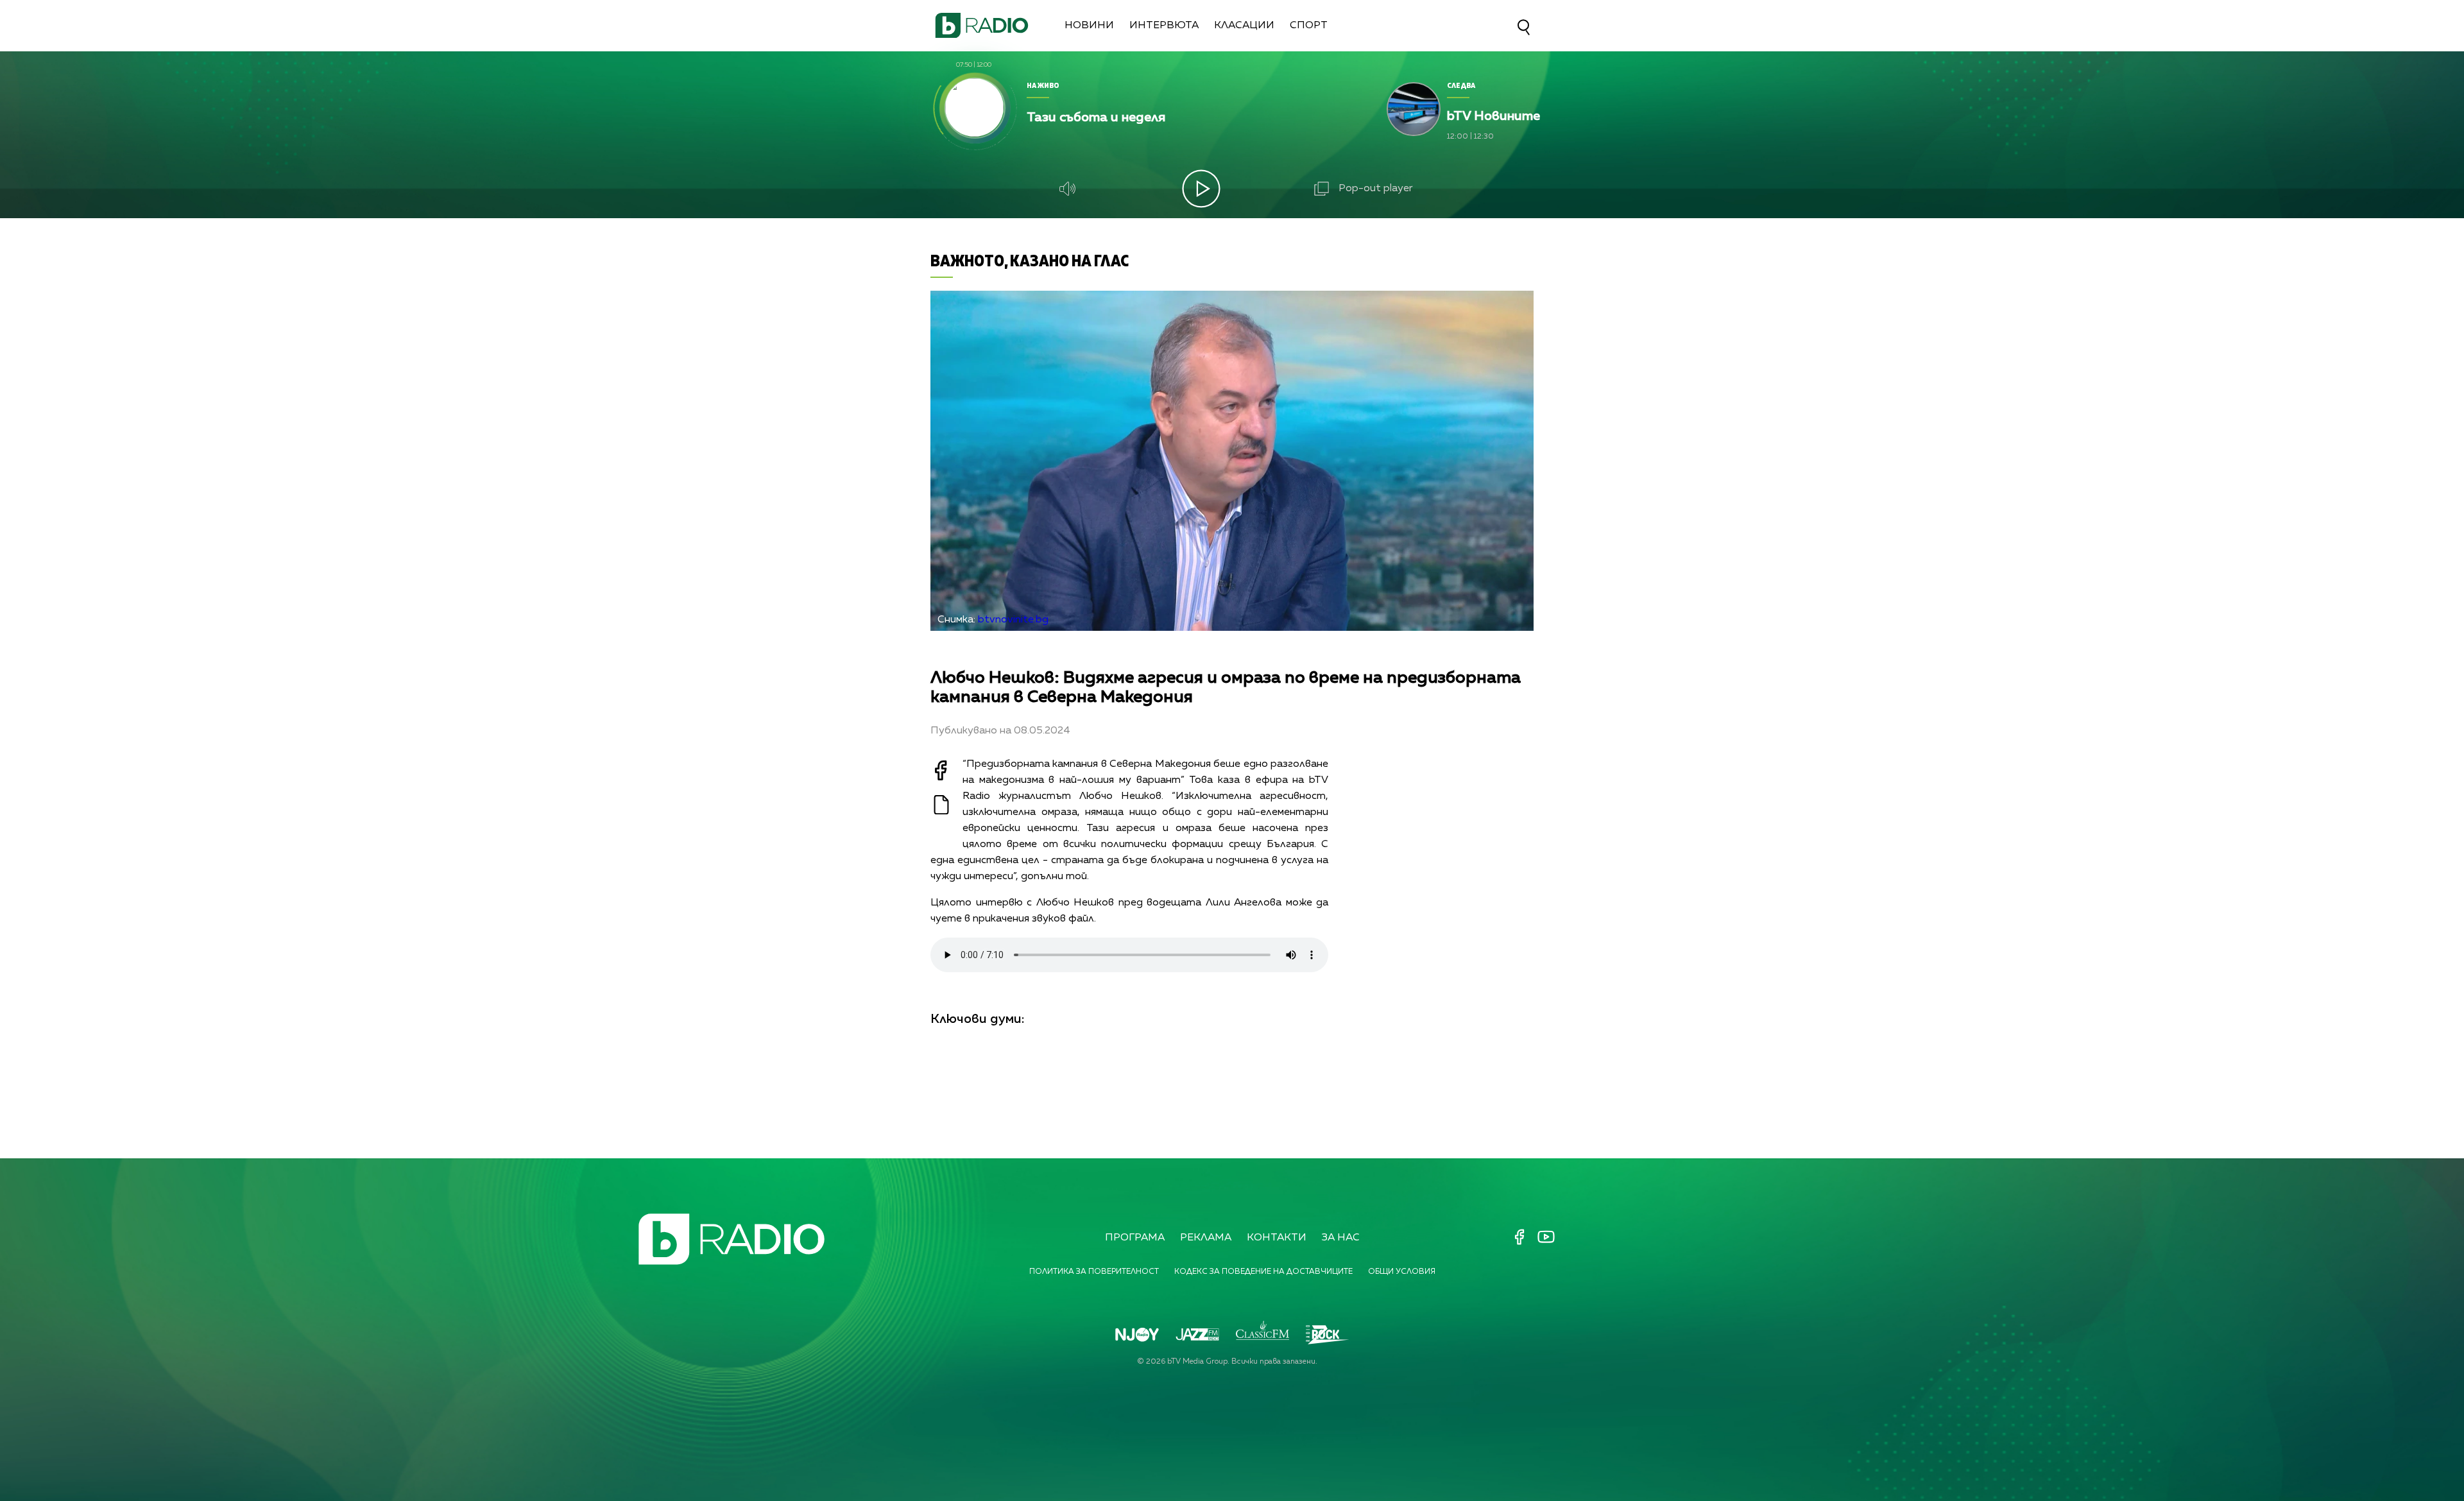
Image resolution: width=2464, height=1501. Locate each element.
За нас (1341, 1238)
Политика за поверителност (1094, 1272)
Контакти (1277, 1238)
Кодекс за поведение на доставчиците (1263, 1272)
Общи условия (1402, 1272)
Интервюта (1164, 26)
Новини (1089, 26)
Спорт (1309, 26)
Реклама (1206, 1238)
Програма (1135, 1238)
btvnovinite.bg (1013, 620)
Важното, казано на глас (1030, 260)
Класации (1244, 26)
